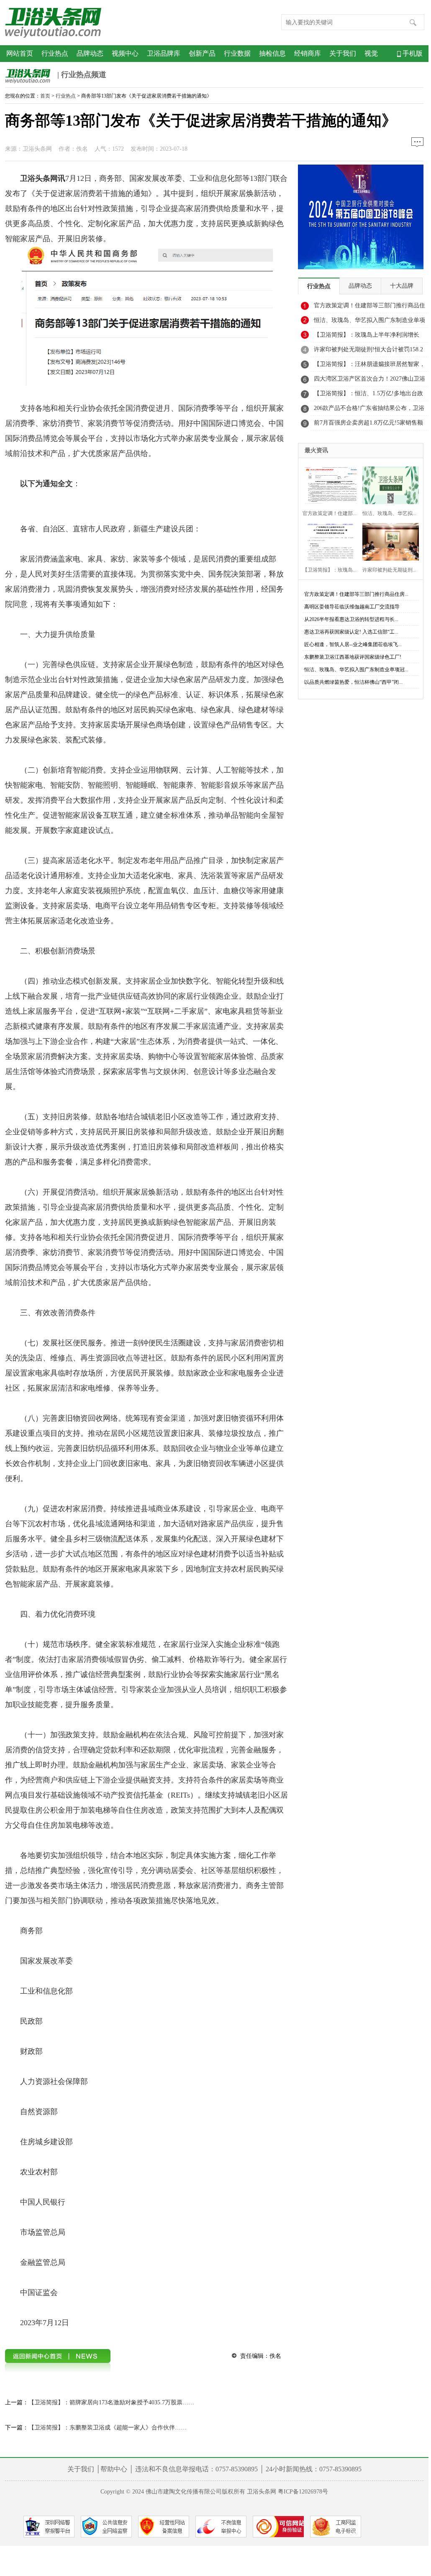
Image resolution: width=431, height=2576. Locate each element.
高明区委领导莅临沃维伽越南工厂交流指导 (352, 607)
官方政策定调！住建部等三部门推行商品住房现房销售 (369, 308)
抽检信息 (272, 53)
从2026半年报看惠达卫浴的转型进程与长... (351, 619)
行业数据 (237, 53)
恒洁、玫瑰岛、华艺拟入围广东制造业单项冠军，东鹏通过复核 (369, 322)
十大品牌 (402, 286)
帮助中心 (114, 2469)
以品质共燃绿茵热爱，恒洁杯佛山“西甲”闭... (353, 682)
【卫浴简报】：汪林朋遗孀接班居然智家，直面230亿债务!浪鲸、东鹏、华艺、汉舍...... (369, 366)
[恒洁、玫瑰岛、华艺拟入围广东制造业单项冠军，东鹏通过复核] (388, 484)
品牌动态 (90, 53)
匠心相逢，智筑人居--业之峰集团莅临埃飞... (353, 644)
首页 (45, 96)
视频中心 (125, 53)
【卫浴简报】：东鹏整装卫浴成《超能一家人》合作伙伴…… (108, 2428)
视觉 (371, 53)
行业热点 (55, 53)
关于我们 (343, 53)
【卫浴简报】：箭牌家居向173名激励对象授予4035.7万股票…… (111, 2402)
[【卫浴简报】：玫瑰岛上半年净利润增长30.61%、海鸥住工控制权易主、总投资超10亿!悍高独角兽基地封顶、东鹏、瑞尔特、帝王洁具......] (328, 541)
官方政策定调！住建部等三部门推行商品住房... (356, 594)
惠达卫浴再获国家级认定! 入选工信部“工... (351, 632)
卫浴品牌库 (164, 53)
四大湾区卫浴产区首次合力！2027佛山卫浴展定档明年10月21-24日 (369, 381)
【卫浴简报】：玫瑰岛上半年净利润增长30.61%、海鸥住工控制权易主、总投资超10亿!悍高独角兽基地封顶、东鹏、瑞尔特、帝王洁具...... (370, 337)
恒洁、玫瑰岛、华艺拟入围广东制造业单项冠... (356, 670)
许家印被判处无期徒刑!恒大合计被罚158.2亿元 (368, 352)
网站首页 (20, 53)
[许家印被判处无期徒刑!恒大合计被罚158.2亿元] (388, 541)
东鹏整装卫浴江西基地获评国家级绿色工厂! (353, 657)
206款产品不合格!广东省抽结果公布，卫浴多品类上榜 (369, 410)
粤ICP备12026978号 (303, 2492)
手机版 (412, 53)
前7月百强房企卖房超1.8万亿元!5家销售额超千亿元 (368, 425)
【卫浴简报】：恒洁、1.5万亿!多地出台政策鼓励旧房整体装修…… (368, 396)
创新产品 (202, 53)
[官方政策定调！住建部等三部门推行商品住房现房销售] (328, 484)
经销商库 (308, 53)
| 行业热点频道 (81, 75)
